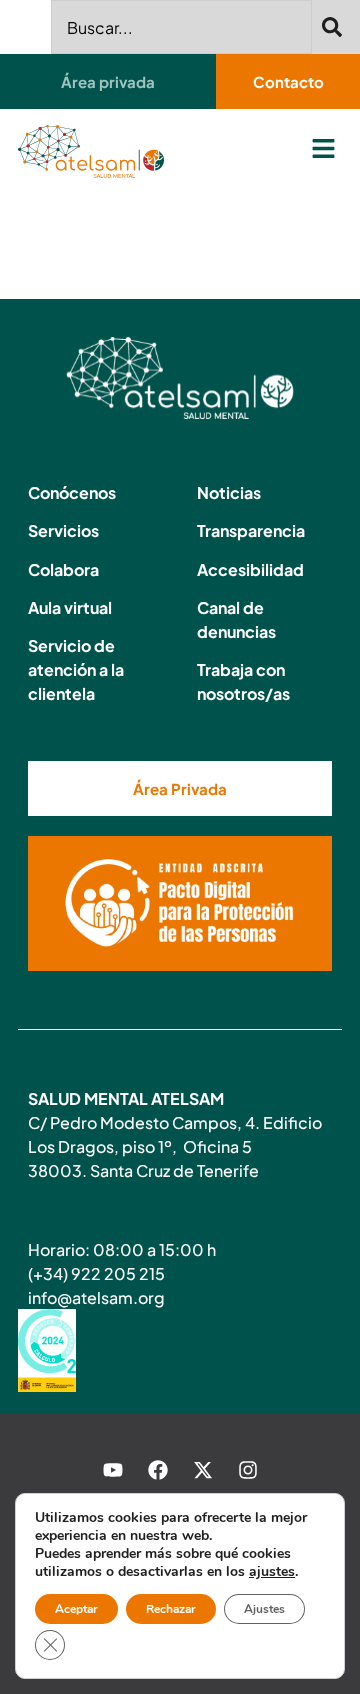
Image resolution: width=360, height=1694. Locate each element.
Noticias (229, 492)
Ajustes (264, 1609)
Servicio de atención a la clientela (76, 669)
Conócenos (72, 492)
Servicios (63, 530)
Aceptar (76, 1609)
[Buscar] (336, 27)
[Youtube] (113, 1470)
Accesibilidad (250, 569)
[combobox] (181, 27)
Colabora (63, 569)
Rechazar (171, 1609)
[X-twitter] (203, 1470)
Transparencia (251, 530)
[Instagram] (248, 1470)
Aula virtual (70, 607)
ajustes (272, 1572)
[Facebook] (158, 1470)
